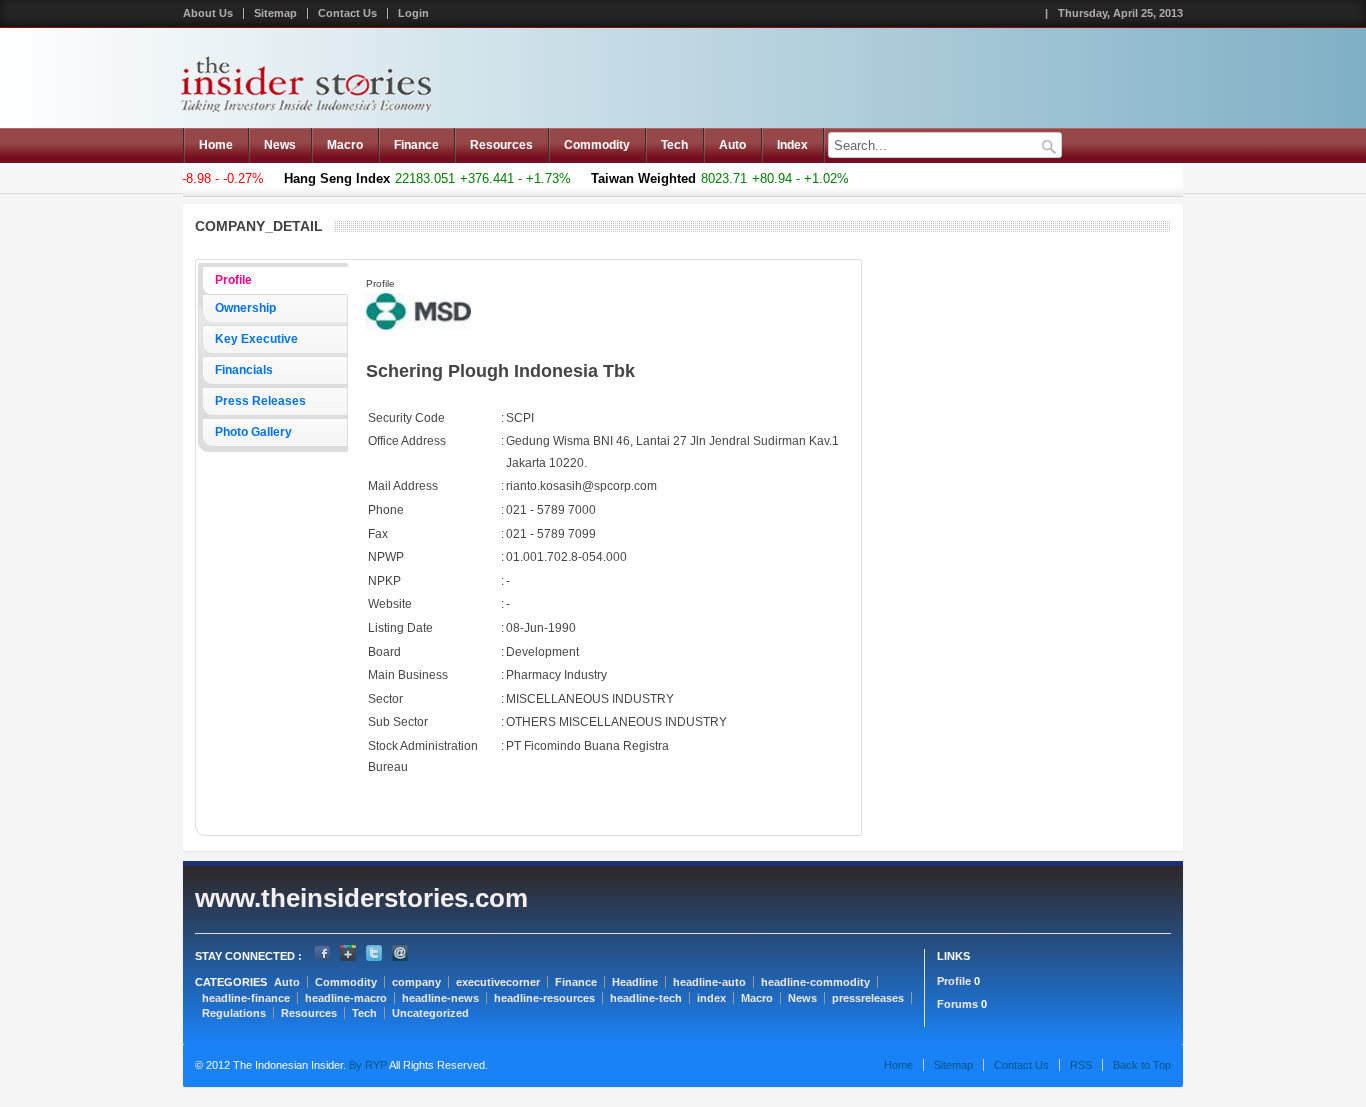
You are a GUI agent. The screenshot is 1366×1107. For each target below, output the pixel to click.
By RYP (366, 1065)
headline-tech (646, 998)
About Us (208, 13)
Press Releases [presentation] (260, 401)
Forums (957, 1004)
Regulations (234, 1013)
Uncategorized (430, 1013)
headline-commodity (815, 982)
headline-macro (346, 998)
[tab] (275, 280)
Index (792, 145)
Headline (635, 982)
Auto (732, 145)
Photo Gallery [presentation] (253, 432)
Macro (345, 145)
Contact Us (347, 13)
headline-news (440, 998)
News (280, 145)
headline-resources (544, 998)
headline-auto (709, 982)
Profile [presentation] (233, 280)
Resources (501, 145)
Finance (416, 145)
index (711, 998)
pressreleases (868, 998)
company (416, 982)
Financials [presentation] (244, 370)
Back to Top (1142, 1065)
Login (413, 13)
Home (216, 145)
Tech (674, 145)
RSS (1081, 1065)
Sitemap (275, 13)
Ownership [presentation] (245, 308)
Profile (954, 981)
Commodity (597, 145)
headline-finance (246, 998)
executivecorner (498, 982)
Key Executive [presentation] (256, 339)
